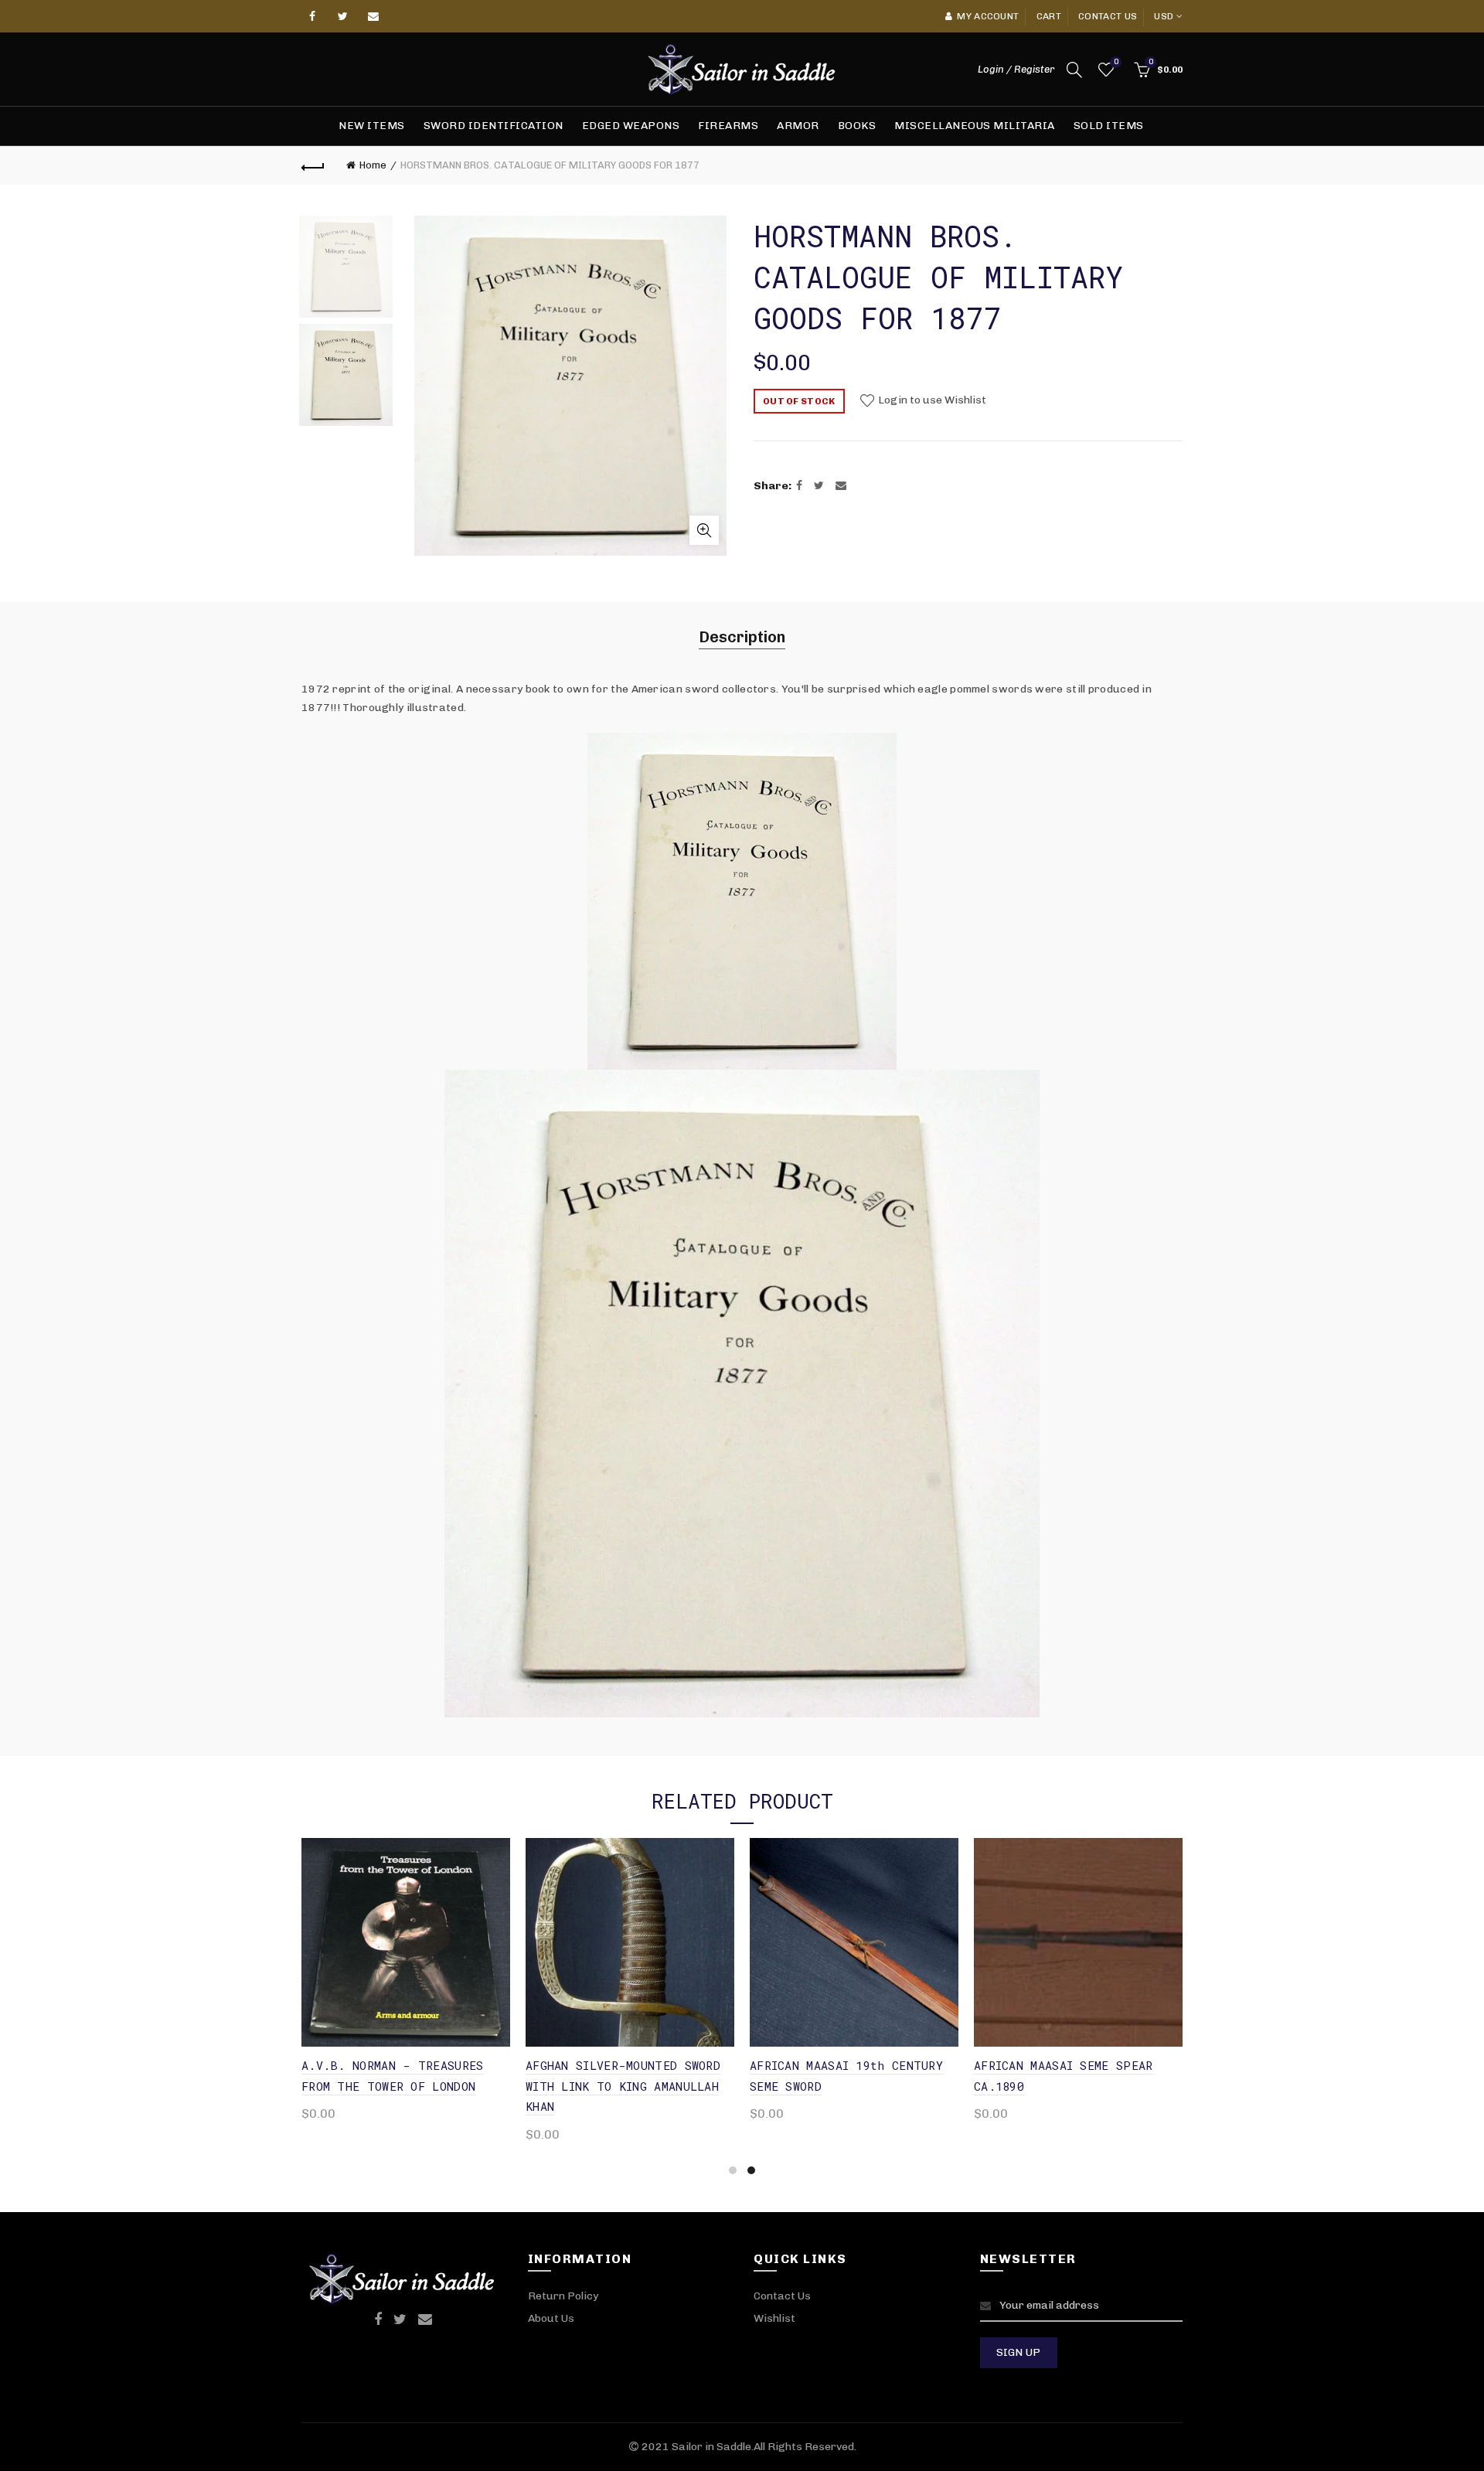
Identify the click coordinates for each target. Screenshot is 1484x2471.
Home (373, 165)
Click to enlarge (704, 530)
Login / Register (1016, 69)
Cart (1049, 16)
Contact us (1108, 16)
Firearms (728, 126)
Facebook (313, 16)
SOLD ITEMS (1109, 126)
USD (1164, 16)
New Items (372, 126)
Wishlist (1116, 62)
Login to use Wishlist (931, 401)
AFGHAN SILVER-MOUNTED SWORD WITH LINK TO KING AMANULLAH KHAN (623, 2086)
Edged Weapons (631, 126)
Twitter (343, 16)
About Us (551, 2318)
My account (988, 16)
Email (374, 16)
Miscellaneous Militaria (975, 126)
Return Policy (563, 2296)
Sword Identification (494, 126)
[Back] (313, 165)
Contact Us (782, 2296)
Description (742, 637)
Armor (798, 126)
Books (857, 126)
